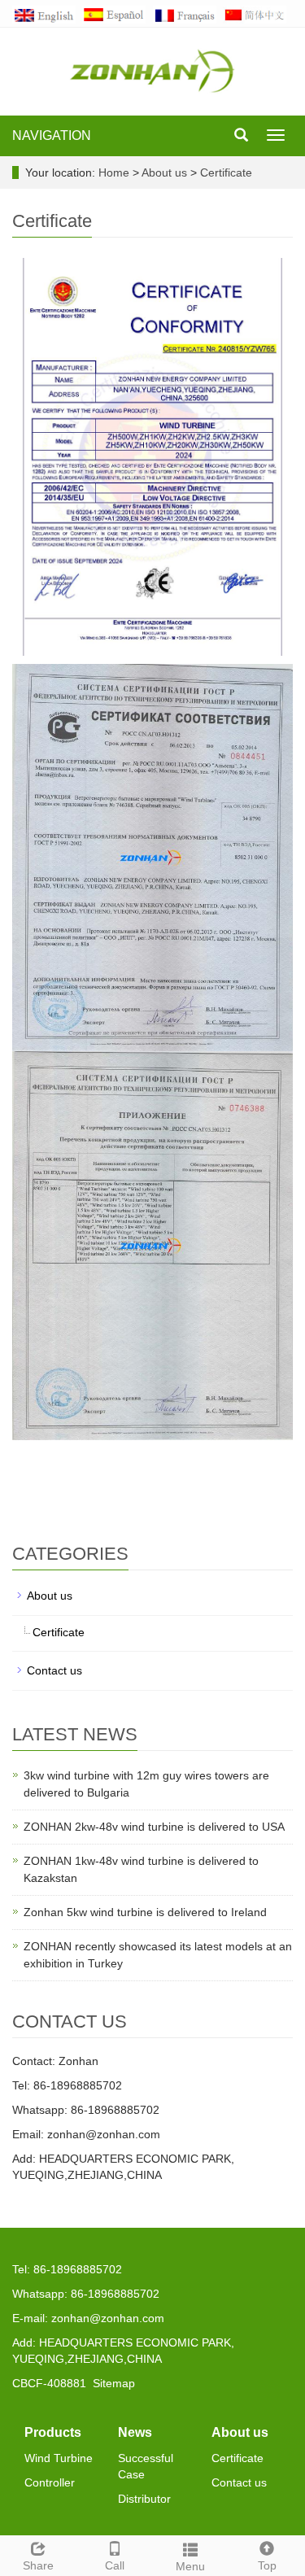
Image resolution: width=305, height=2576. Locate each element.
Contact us (54, 1670)
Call (115, 2565)
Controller (50, 2482)
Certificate (224, 172)
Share (38, 2565)
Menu (190, 2566)
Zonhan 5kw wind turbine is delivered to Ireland (145, 1912)
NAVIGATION (52, 135)
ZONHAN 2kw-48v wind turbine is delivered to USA (154, 1827)
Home (114, 172)
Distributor (144, 2499)
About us (166, 172)
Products (53, 2432)
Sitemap (114, 2383)
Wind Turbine (59, 2458)
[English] (47, 14)
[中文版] (258, 14)
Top (267, 2565)
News (135, 2432)
